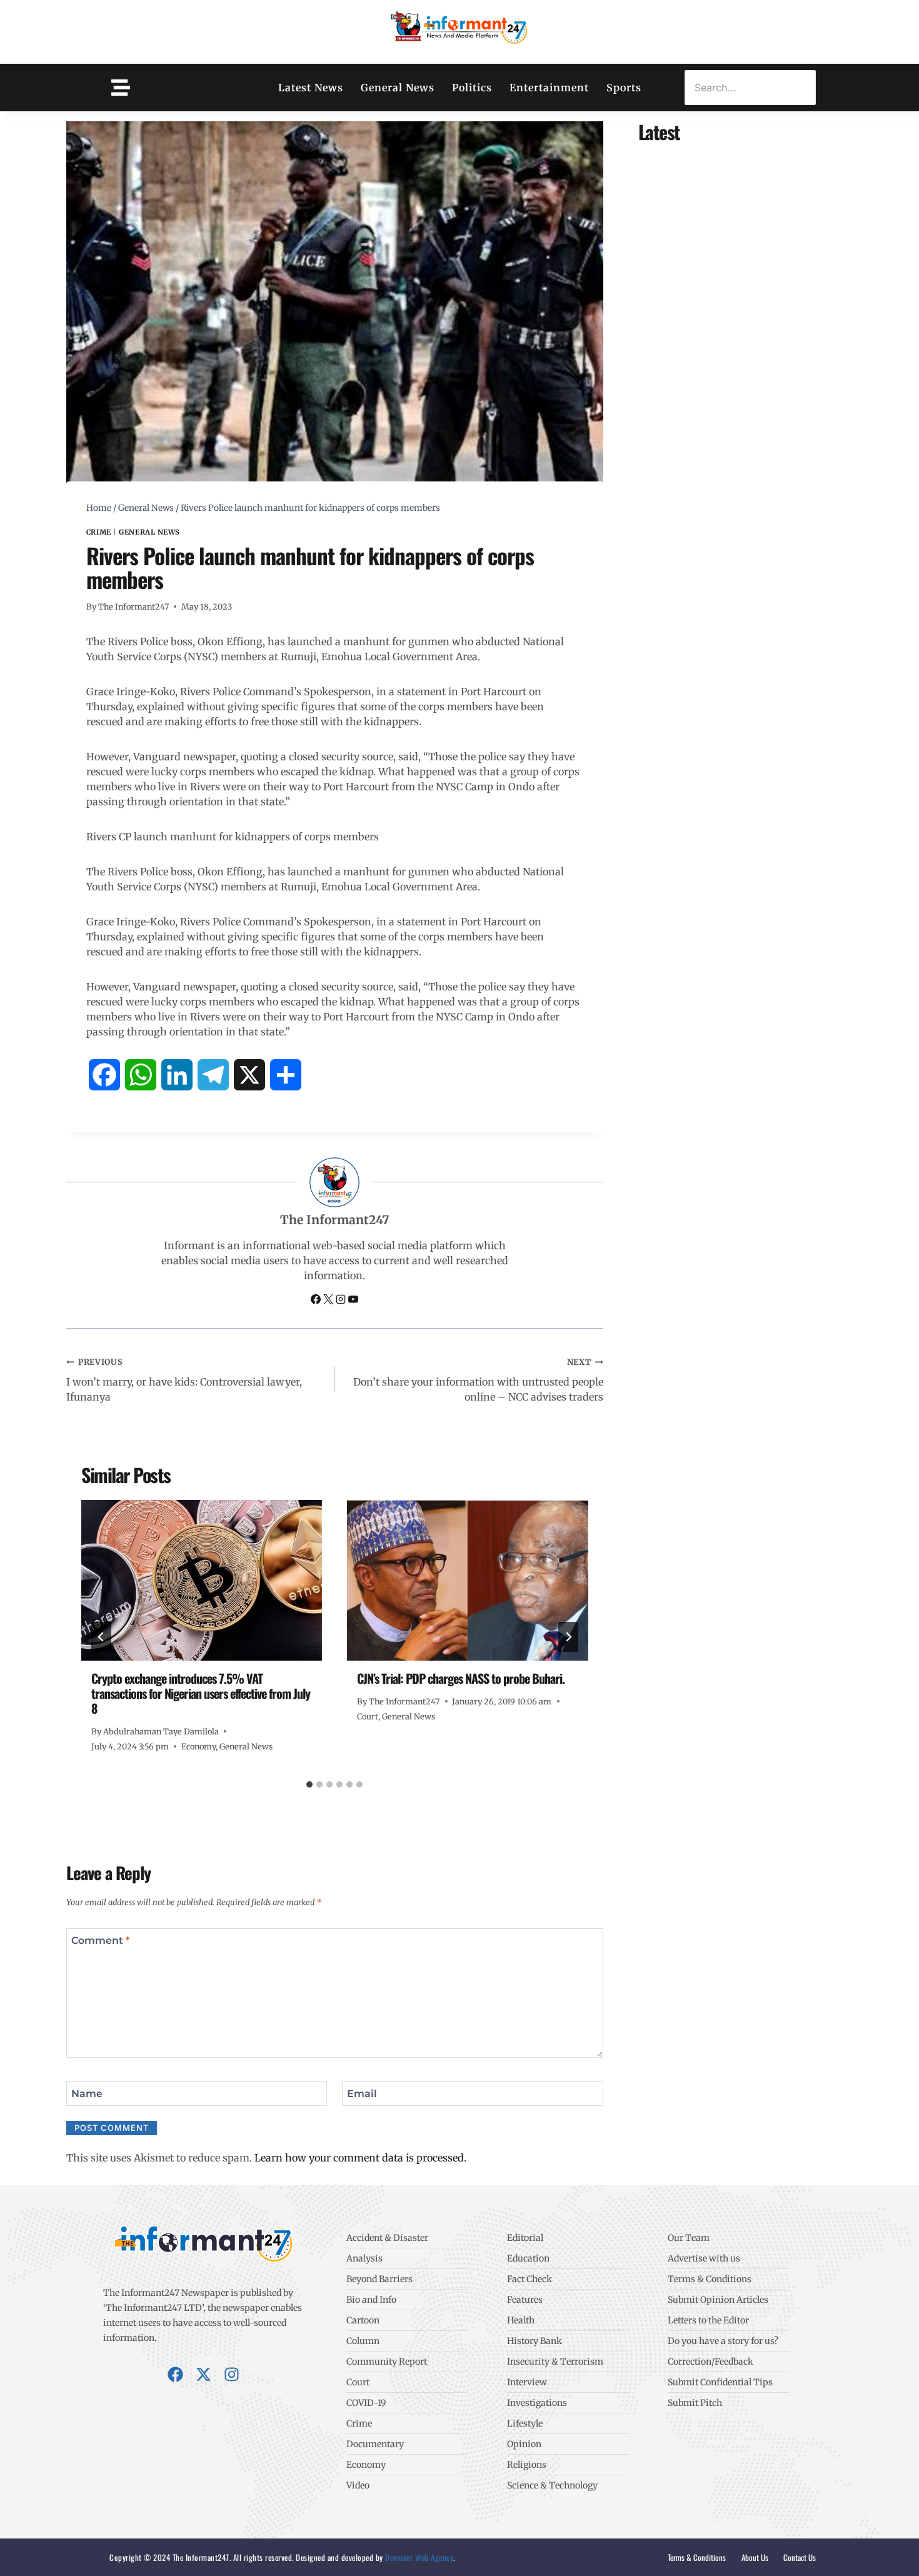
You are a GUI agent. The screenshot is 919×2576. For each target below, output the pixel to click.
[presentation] (202, 1580)
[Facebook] (175, 2374)
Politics (472, 88)
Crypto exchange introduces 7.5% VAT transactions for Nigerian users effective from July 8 (201, 1693)
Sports (624, 88)
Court (368, 1716)
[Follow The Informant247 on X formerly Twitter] (329, 1301)
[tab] (309, 1784)
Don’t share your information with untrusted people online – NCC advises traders (478, 1380)
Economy (198, 1746)
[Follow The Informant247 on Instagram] (342, 1301)
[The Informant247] (459, 30)
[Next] (568, 1637)
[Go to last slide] (101, 1637)
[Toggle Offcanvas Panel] (121, 88)
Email (362, 2093)
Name (87, 2093)
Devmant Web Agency (419, 2557)
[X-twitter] (203, 2374)
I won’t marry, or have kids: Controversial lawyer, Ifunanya (184, 1380)
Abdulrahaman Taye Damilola (161, 1731)
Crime (99, 532)
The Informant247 (133, 606)
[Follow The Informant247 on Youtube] (353, 1301)
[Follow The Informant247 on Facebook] (317, 1301)
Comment (101, 1940)
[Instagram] (232, 2374)
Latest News (311, 88)
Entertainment (549, 88)
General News (398, 88)
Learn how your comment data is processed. (360, 2158)
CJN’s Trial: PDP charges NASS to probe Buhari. (461, 1678)
